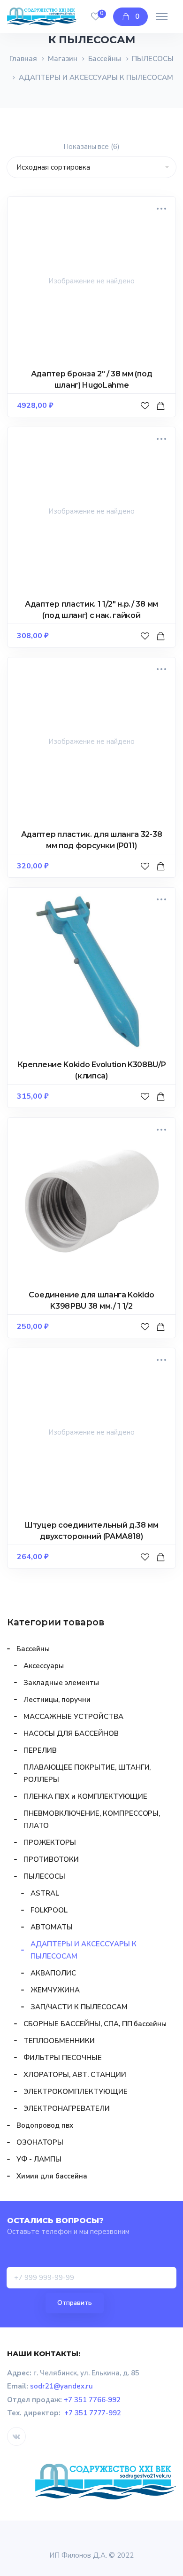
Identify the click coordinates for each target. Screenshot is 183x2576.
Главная (23, 59)
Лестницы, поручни (57, 1700)
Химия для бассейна (52, 2176)
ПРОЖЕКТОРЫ (50, 1842)
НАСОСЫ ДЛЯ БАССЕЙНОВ (71, 1733)
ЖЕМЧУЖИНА (55, 1990)
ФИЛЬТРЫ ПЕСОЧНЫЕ (63, 2058)
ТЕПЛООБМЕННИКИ (59, 2041)
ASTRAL (45, 1893)
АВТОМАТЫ (52, 1927)
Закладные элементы (61, 1683)
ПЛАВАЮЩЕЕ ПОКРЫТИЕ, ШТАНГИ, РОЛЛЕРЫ (87, 1773)
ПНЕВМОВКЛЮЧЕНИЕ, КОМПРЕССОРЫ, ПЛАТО (92, 1819)
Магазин (63, 59)
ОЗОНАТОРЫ (40, 2142)
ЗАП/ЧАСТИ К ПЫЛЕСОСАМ (79, 2007)
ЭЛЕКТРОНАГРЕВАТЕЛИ (67, 2108)
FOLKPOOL (49, 1910)
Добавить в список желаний (146, 415)
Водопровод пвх (45, 2125)
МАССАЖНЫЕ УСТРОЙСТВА (73, 1717)
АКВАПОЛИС (53, 1973)
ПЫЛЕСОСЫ (153, 59)
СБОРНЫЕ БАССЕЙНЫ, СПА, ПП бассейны (95, 2024)
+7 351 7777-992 (93, 2413)
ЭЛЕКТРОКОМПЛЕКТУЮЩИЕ (76, 2092)
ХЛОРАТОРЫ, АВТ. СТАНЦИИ (75, 2075)
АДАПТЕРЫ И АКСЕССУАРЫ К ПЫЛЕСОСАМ (84, 1950)
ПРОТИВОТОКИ (51, 1859)
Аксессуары (44, 1666)
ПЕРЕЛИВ (40, 1750)
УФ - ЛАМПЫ (39, 2159)
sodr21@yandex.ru (61, 2386)
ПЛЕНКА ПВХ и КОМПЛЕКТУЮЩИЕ (85, 1796)
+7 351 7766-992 (92, 2400)
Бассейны (105, 59)
